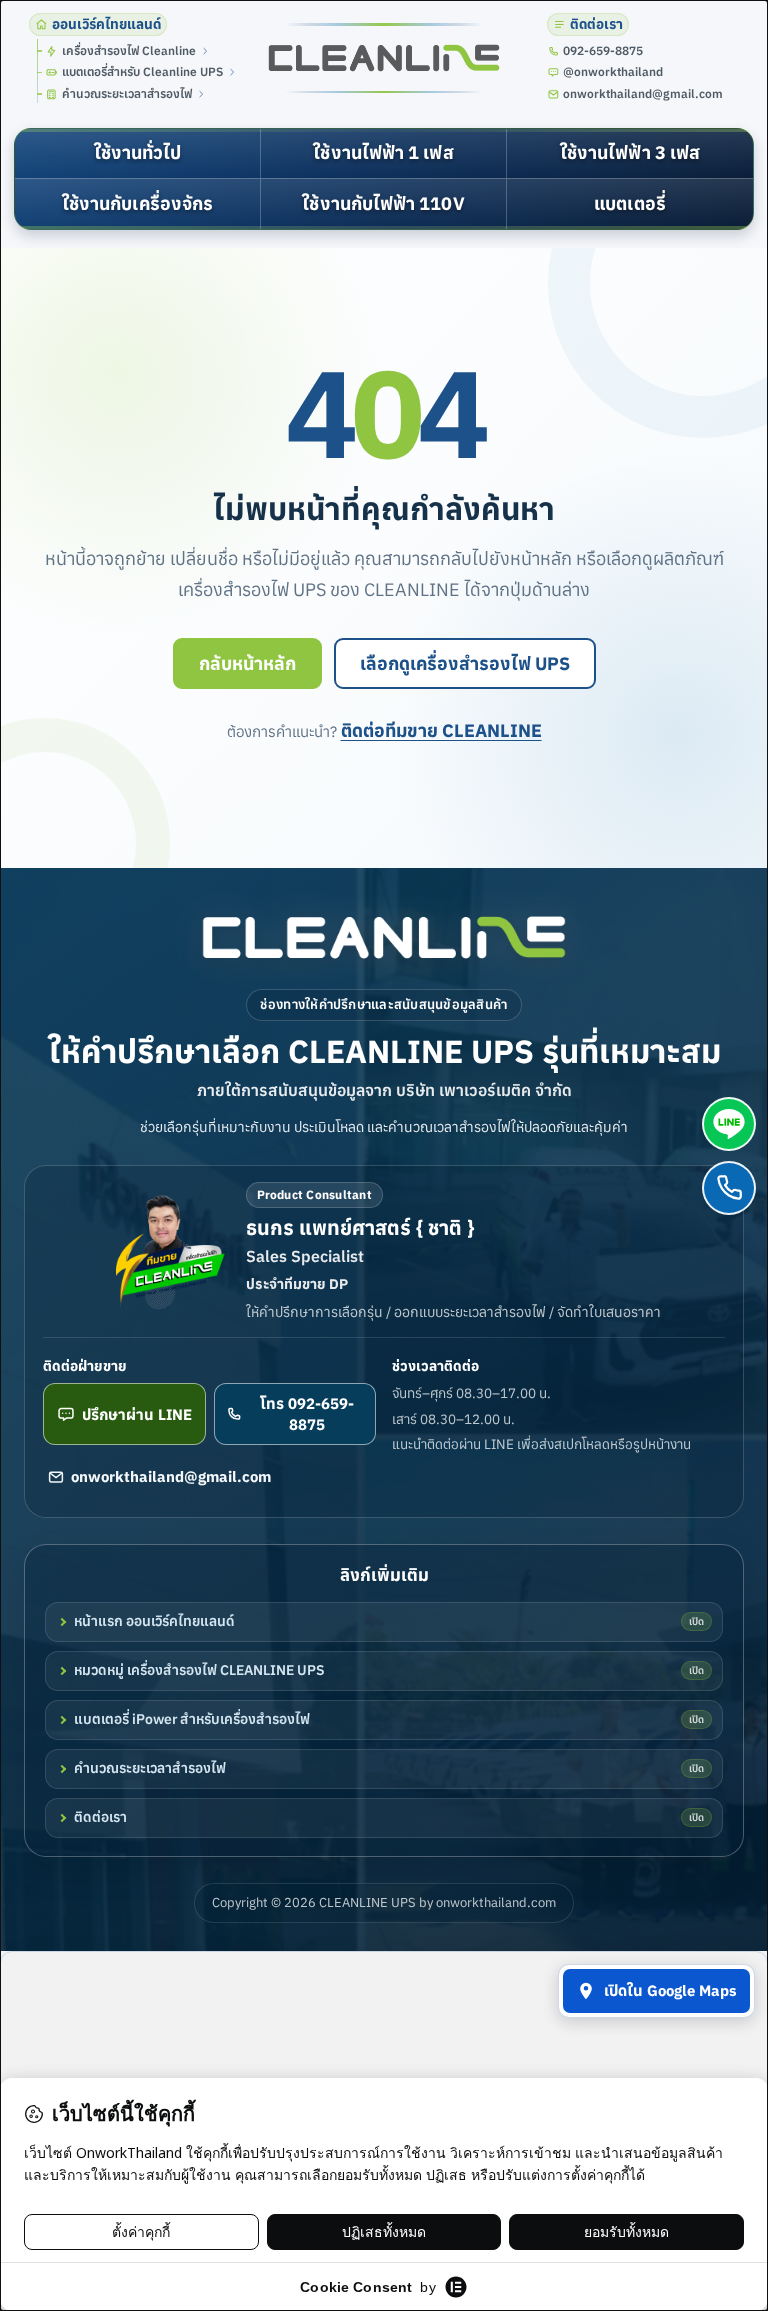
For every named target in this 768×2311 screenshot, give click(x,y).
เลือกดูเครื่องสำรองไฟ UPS (465, 663)
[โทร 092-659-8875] (729, 1188)
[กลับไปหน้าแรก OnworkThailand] (384, 937)
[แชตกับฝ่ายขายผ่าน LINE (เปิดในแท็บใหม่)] (729, 1124)
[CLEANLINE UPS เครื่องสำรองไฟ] (384, 58)
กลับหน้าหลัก (247, 663)
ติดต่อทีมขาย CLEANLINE (441, 730)
